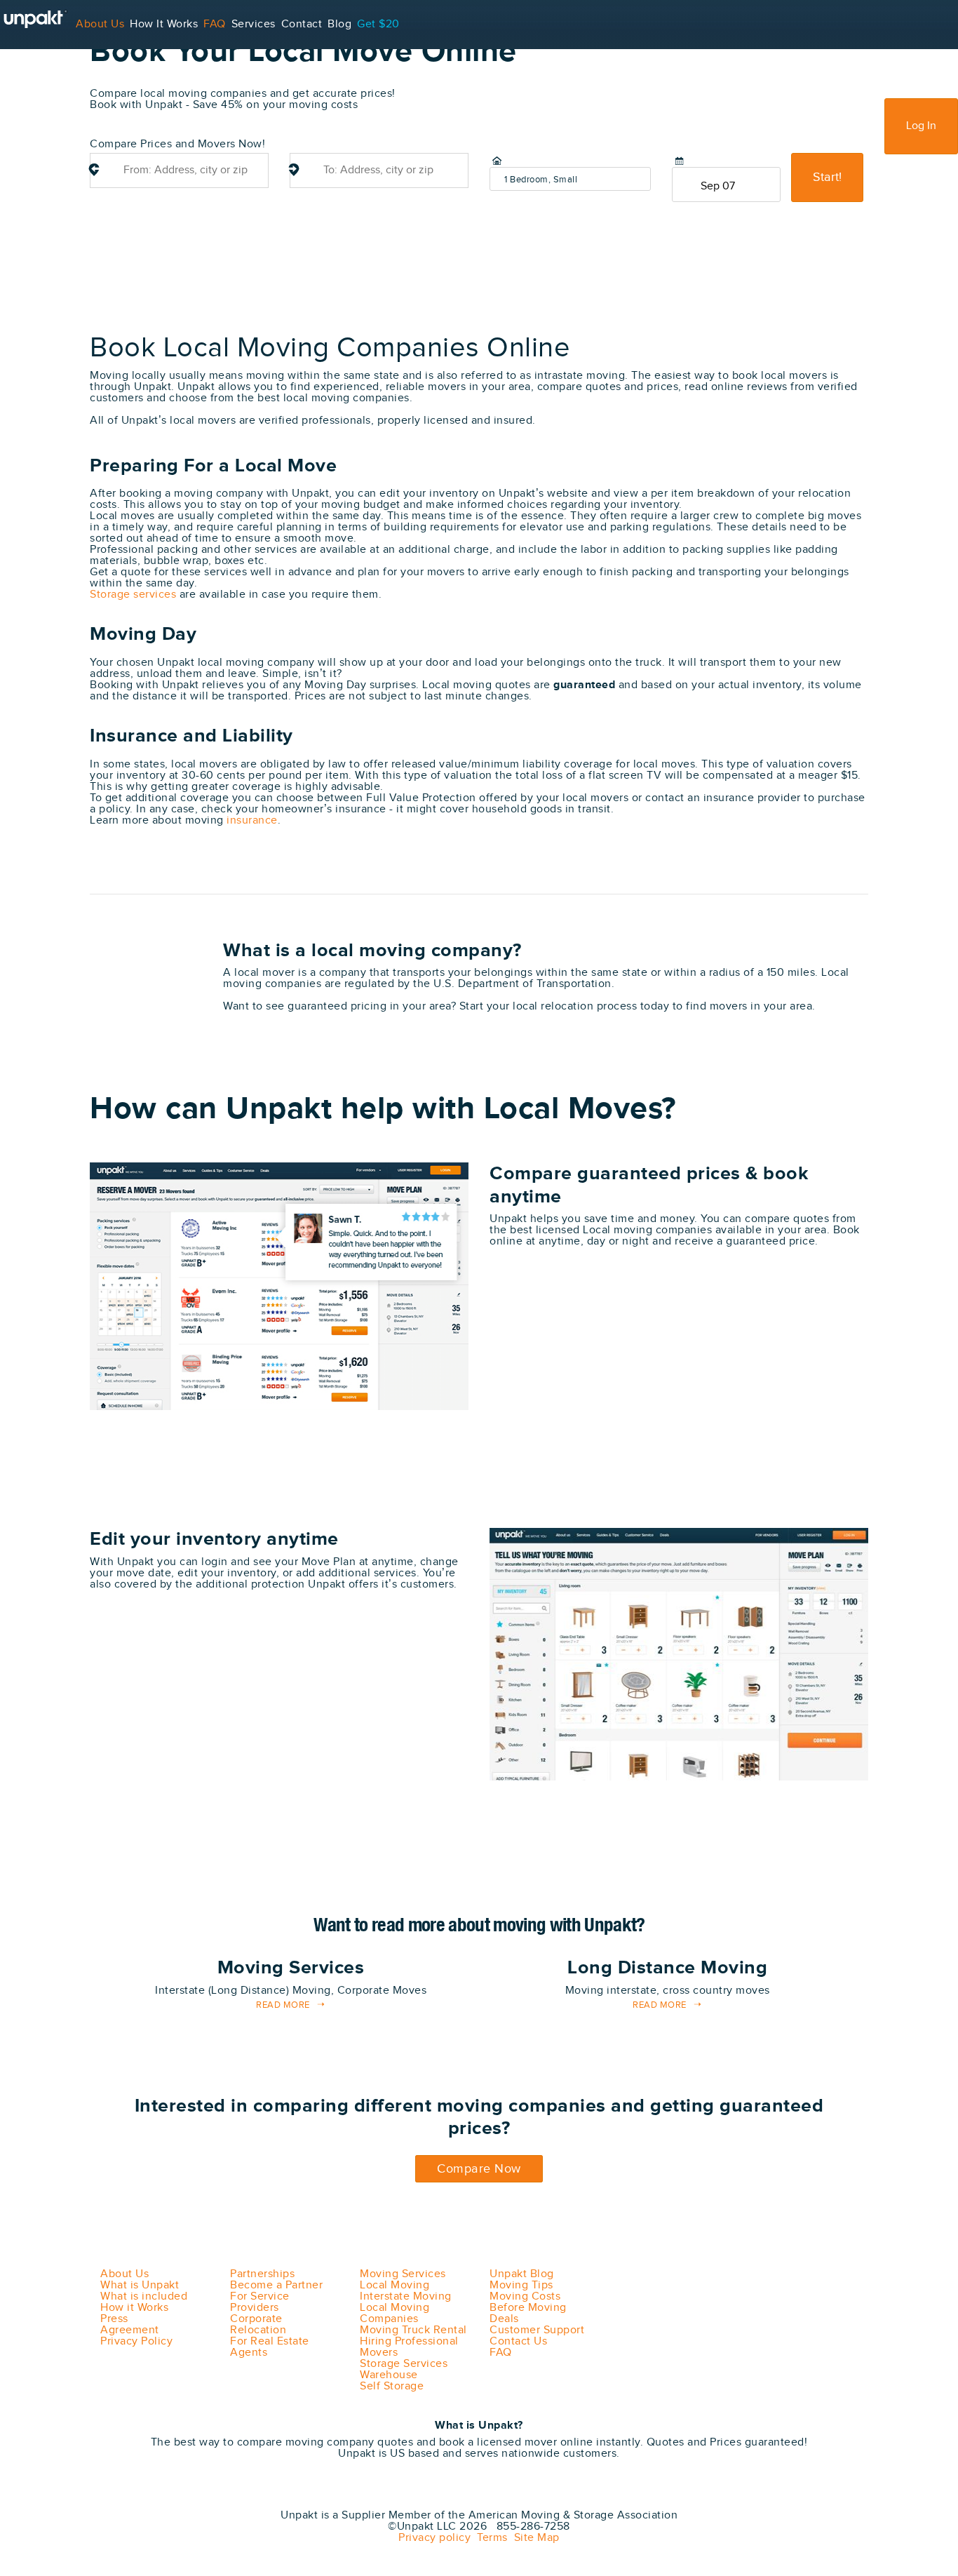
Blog (339, 24)
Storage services (133, 595)
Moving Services (403, 2274)
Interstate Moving (406, 2296)
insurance (252, 820)
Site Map (534, 2538)
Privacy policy (434, 2538)
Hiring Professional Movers (409, 2347)
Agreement (130, 2330)
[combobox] (179, 170)
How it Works (134, 2308)
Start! (827, 177)
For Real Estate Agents (270, 2347)
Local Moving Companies (394, 2313)
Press (114, 2319)
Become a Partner (276, 2285)
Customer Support (537, 2330)
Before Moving (528, 2308)
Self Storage (392, 2386)
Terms (489, 2538)
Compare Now (479, 2169)
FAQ (215, 24)
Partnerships (262, 2274)
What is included (144, 2296)
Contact (302, 24)
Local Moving (394, 2285)
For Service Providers (56, 73)
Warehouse (389, 2375)
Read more (283, 2005)
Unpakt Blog (522, 2274)
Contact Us (518, 2341)
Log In (921, 126)
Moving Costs (525, 2296)
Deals (504, 2319)
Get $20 (378, 24)
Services (254, 24)
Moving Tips (521, 2285)
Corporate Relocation (258, 2325)
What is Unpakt (140, 2285)
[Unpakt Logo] (163, 2496)
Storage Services (404, 2364)
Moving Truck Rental (413, 2330)
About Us (100, 24)
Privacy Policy (136, 2341)
